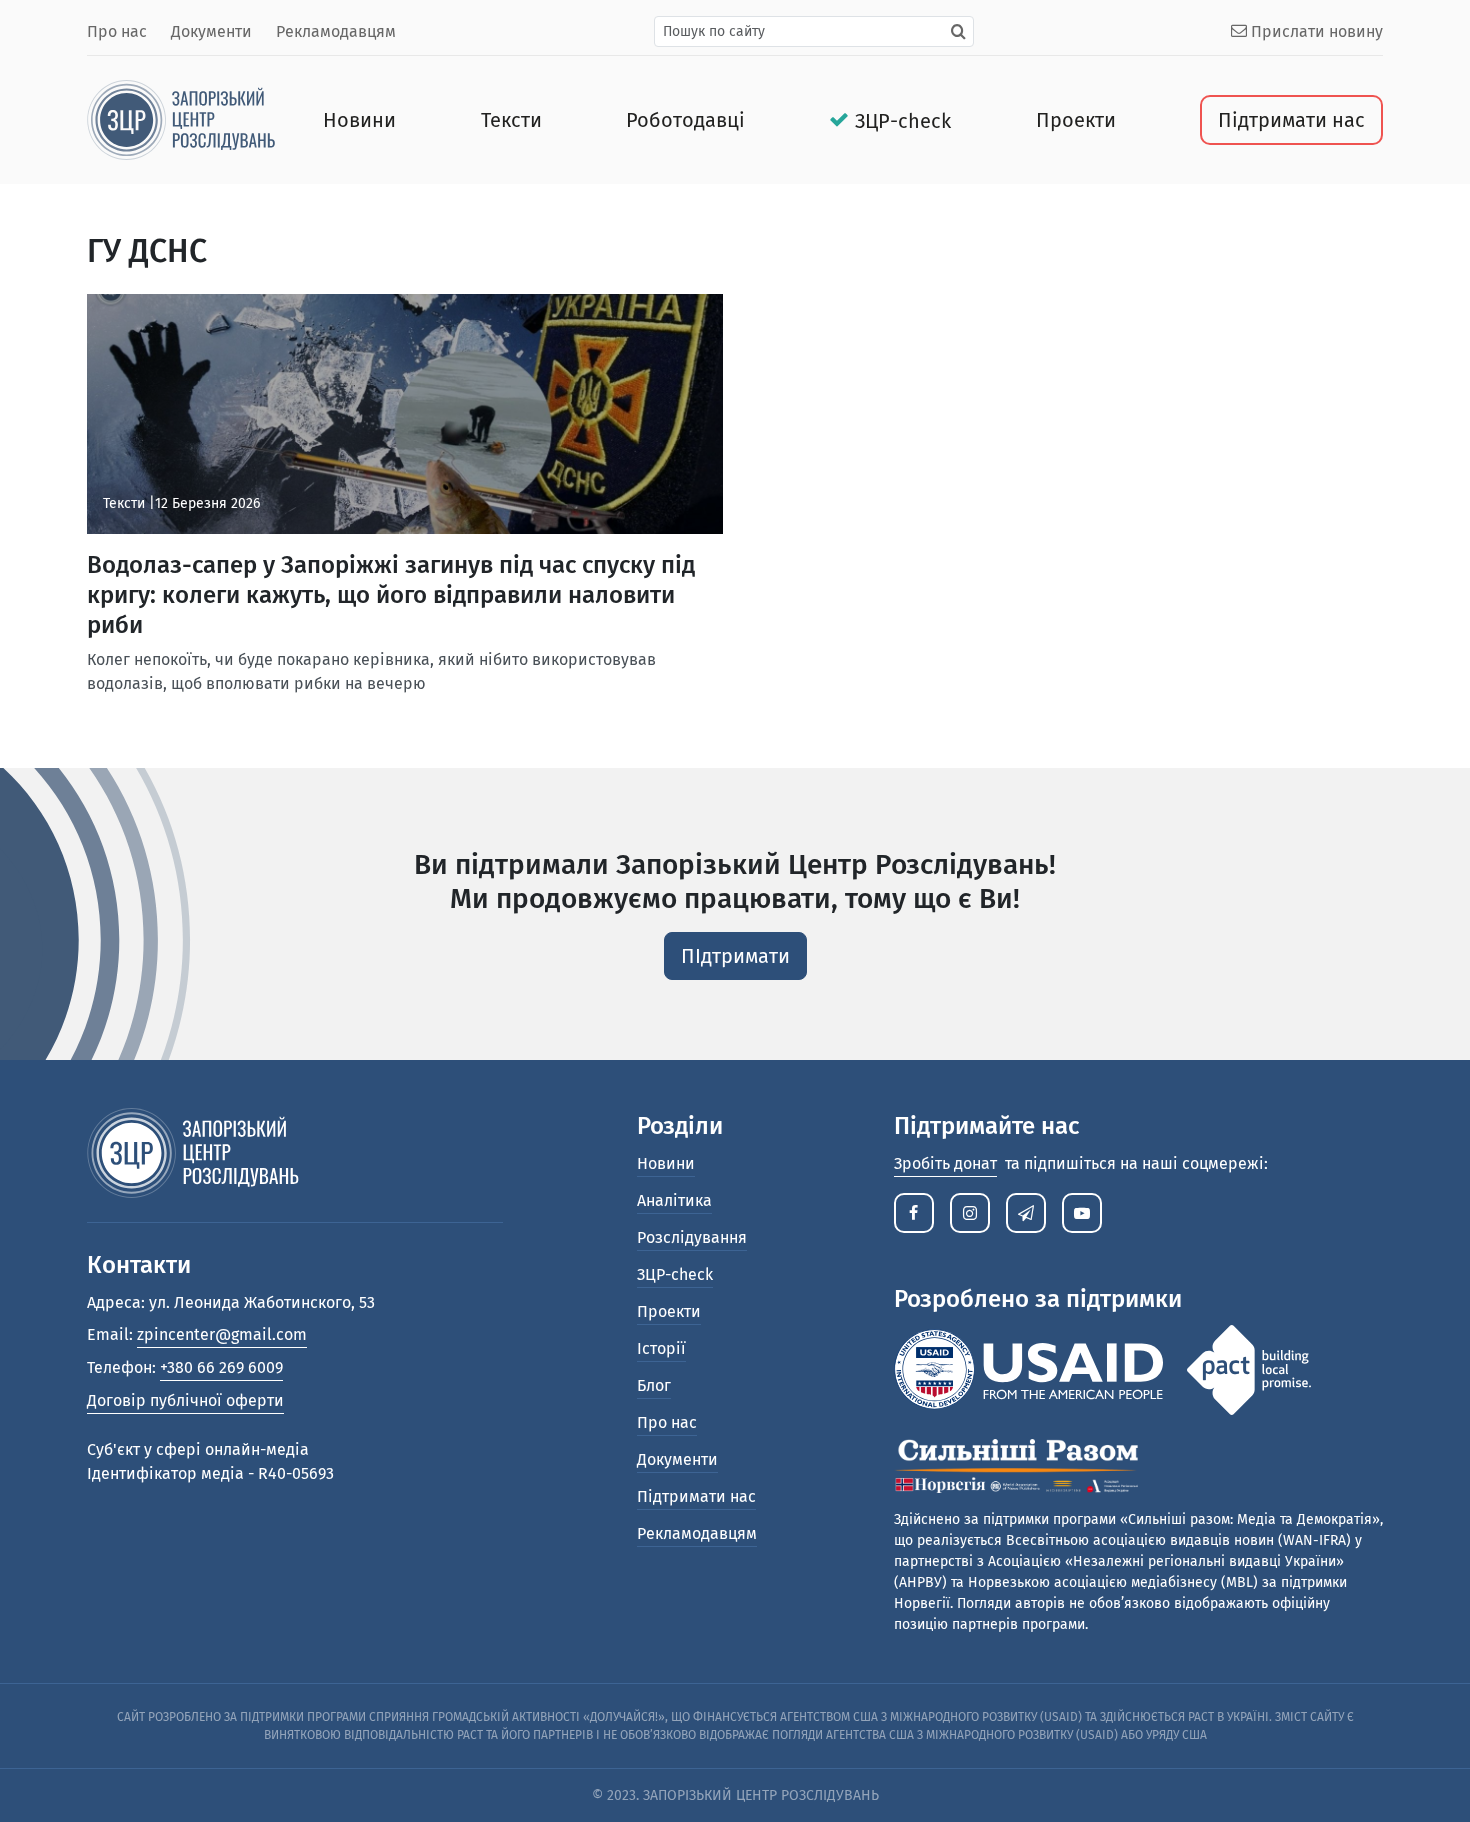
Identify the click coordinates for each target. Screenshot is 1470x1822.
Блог (654, 1385)
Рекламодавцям (336, 31)
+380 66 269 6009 (221, 1367)
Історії (661, 1348)
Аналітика (674, 1200)
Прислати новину (1315, 31)
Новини (359, 120)
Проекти (1076, 120)
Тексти (511, 120)
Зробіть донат (945, 1163)
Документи (211, 31)
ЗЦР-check (903, 121)
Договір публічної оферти (185, 1400)
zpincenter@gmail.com (222, 1334)
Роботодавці (685, 120)
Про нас (117, 31)
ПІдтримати (735, 956)
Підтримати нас (1291, 120)
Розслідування (692, 1237)
